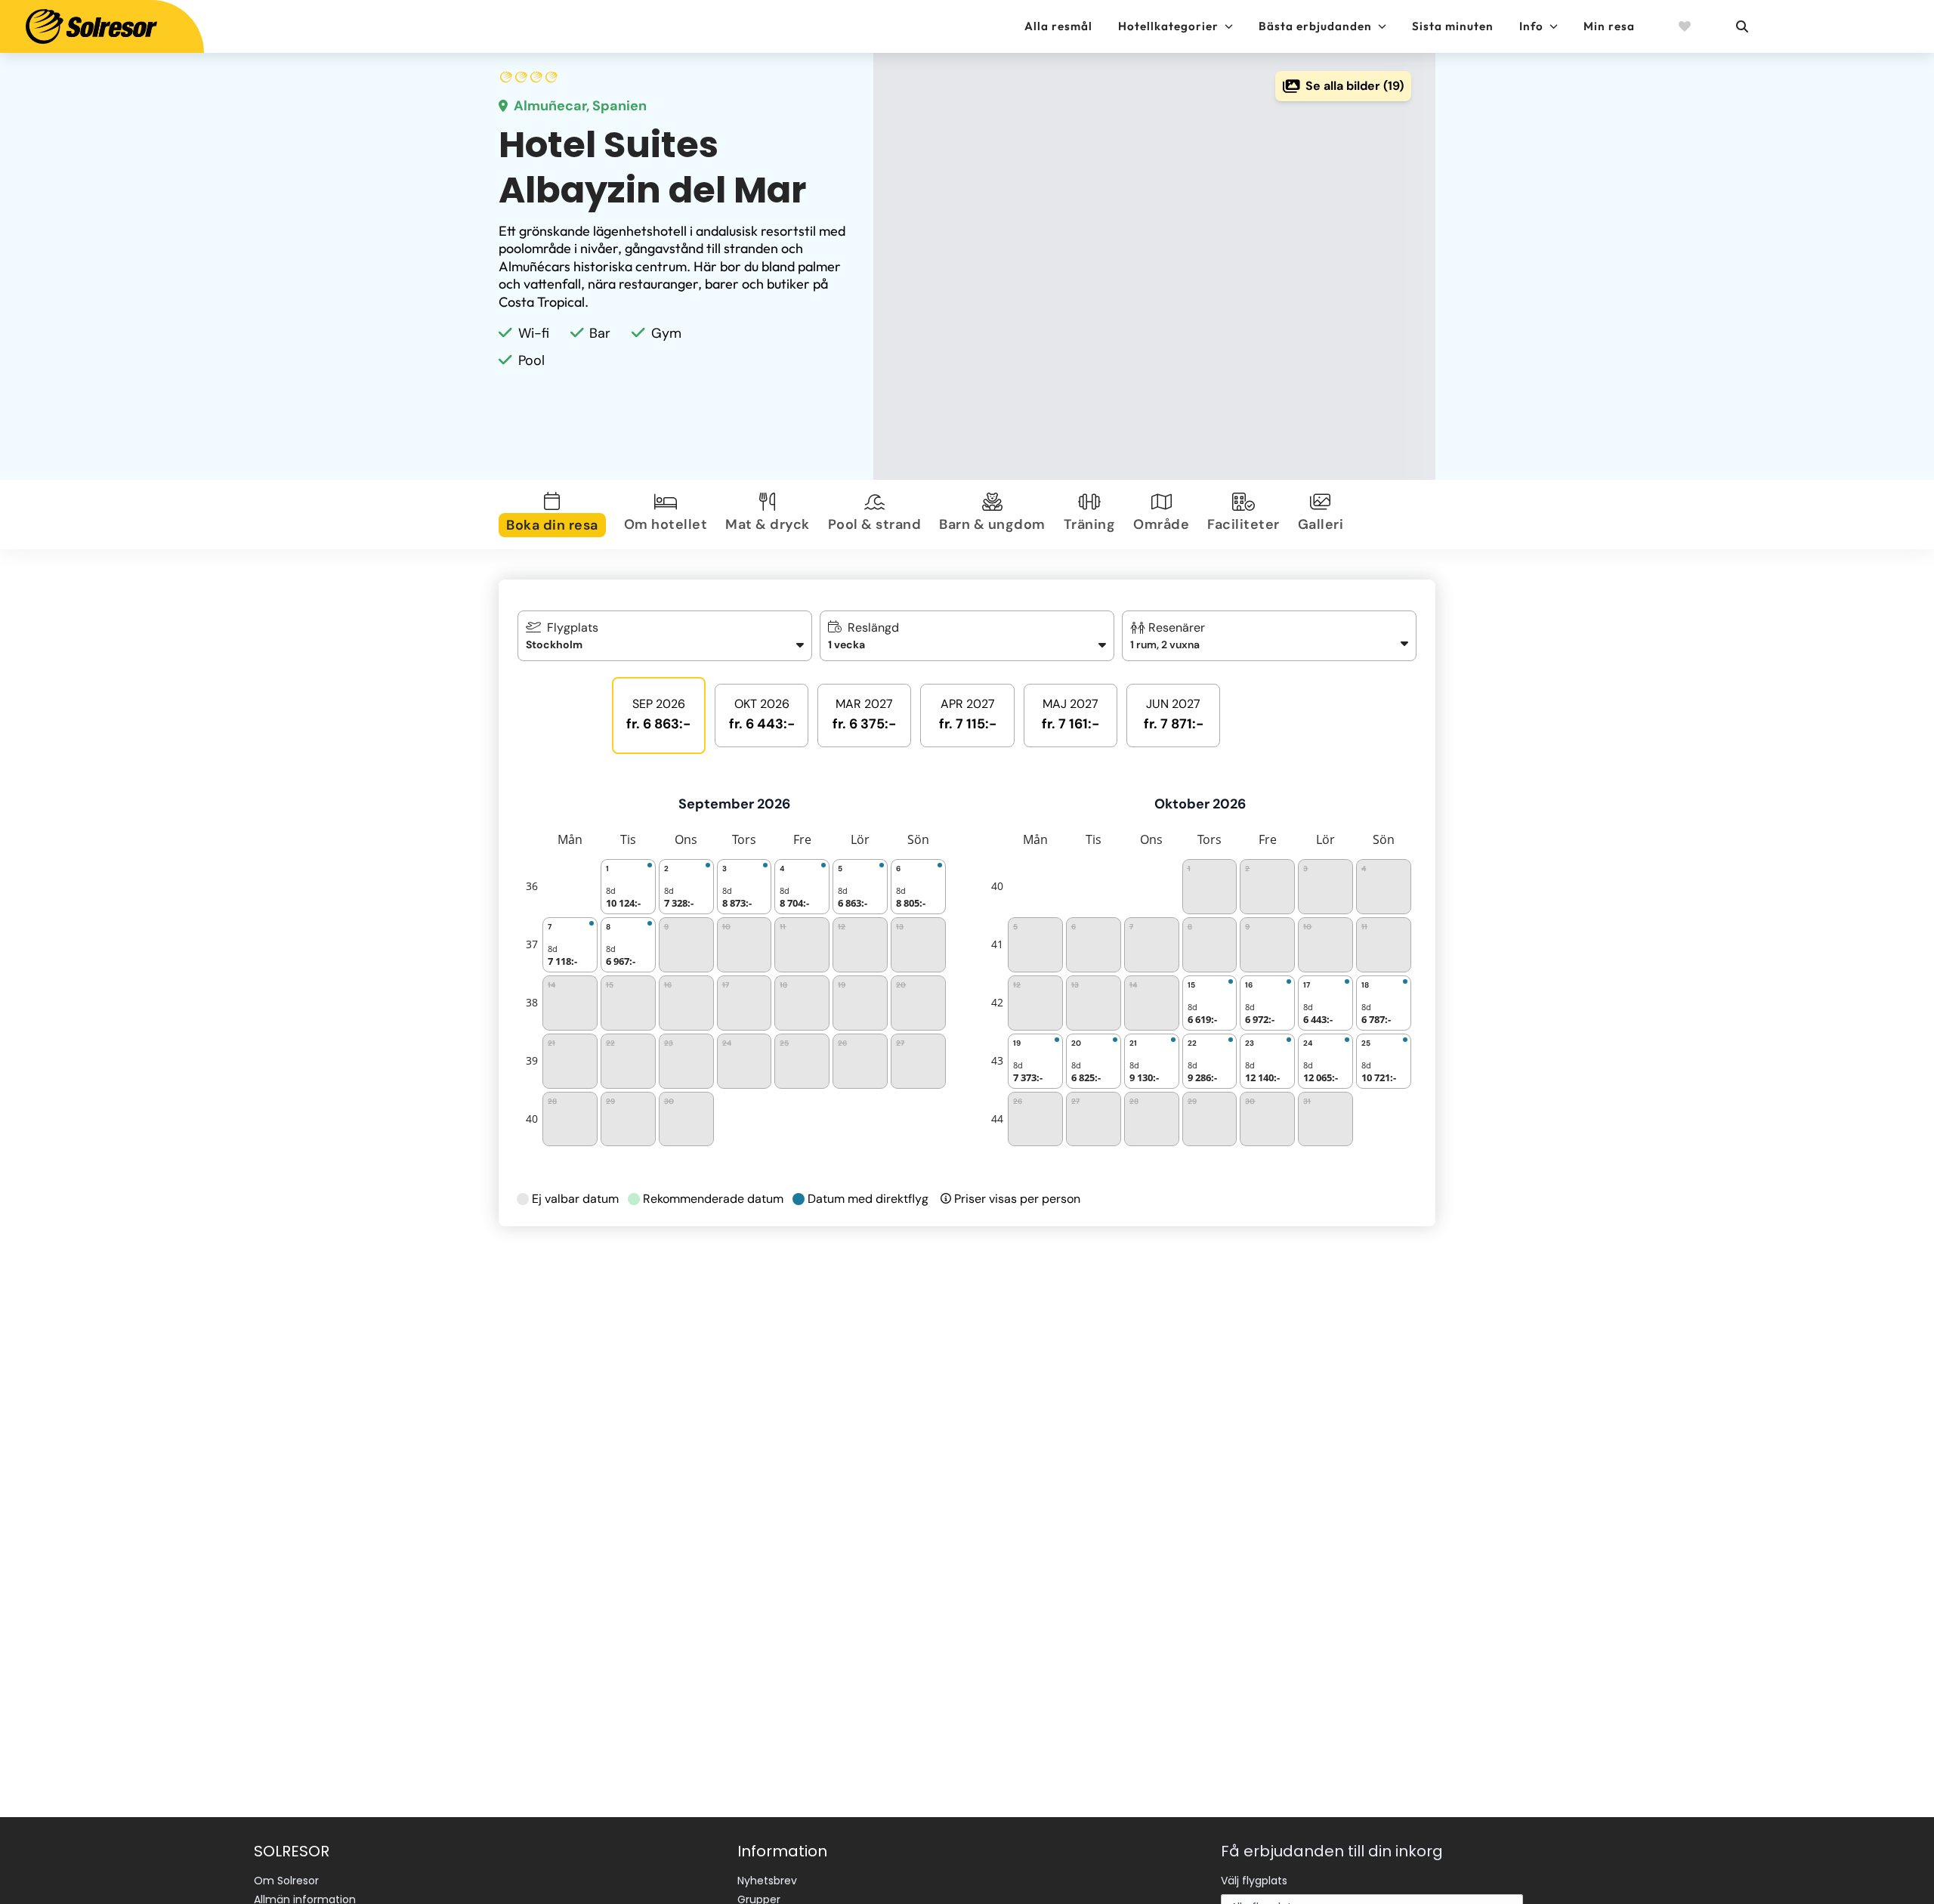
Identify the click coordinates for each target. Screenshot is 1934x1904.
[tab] (555, 515)
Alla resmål (1058, 26)
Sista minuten (1453, 26)
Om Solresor (286, 1881)
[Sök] (1741, 26)
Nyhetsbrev (767, 1881)
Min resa (1609, 26)
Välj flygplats (1254, 1881)
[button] (1270, 636)
